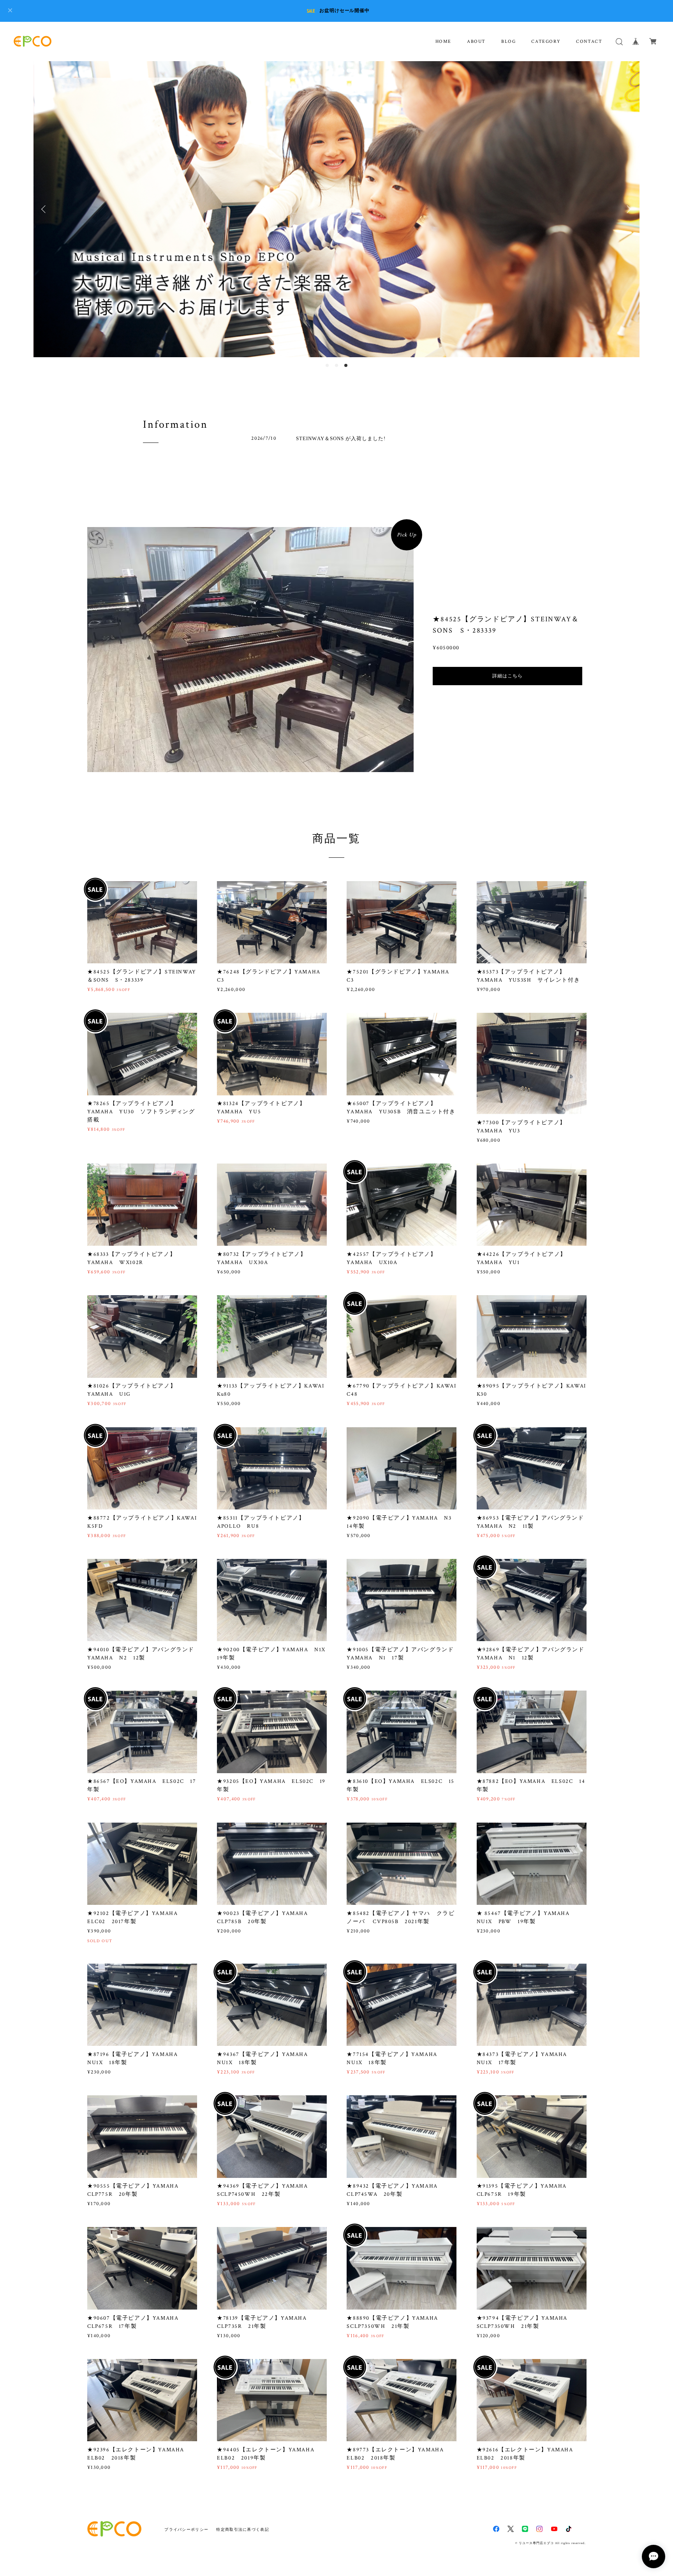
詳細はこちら (507, 676)
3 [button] (346, 365)
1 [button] (327, 365)
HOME (443, 41)
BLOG (508, 41)
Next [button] (628, 209)
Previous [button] (45, 209)
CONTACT (589, 41)
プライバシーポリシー (186, 2529)
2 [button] (336, 365)
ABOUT (476, 41)
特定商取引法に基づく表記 (242, 2529)
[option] (336, 209)
